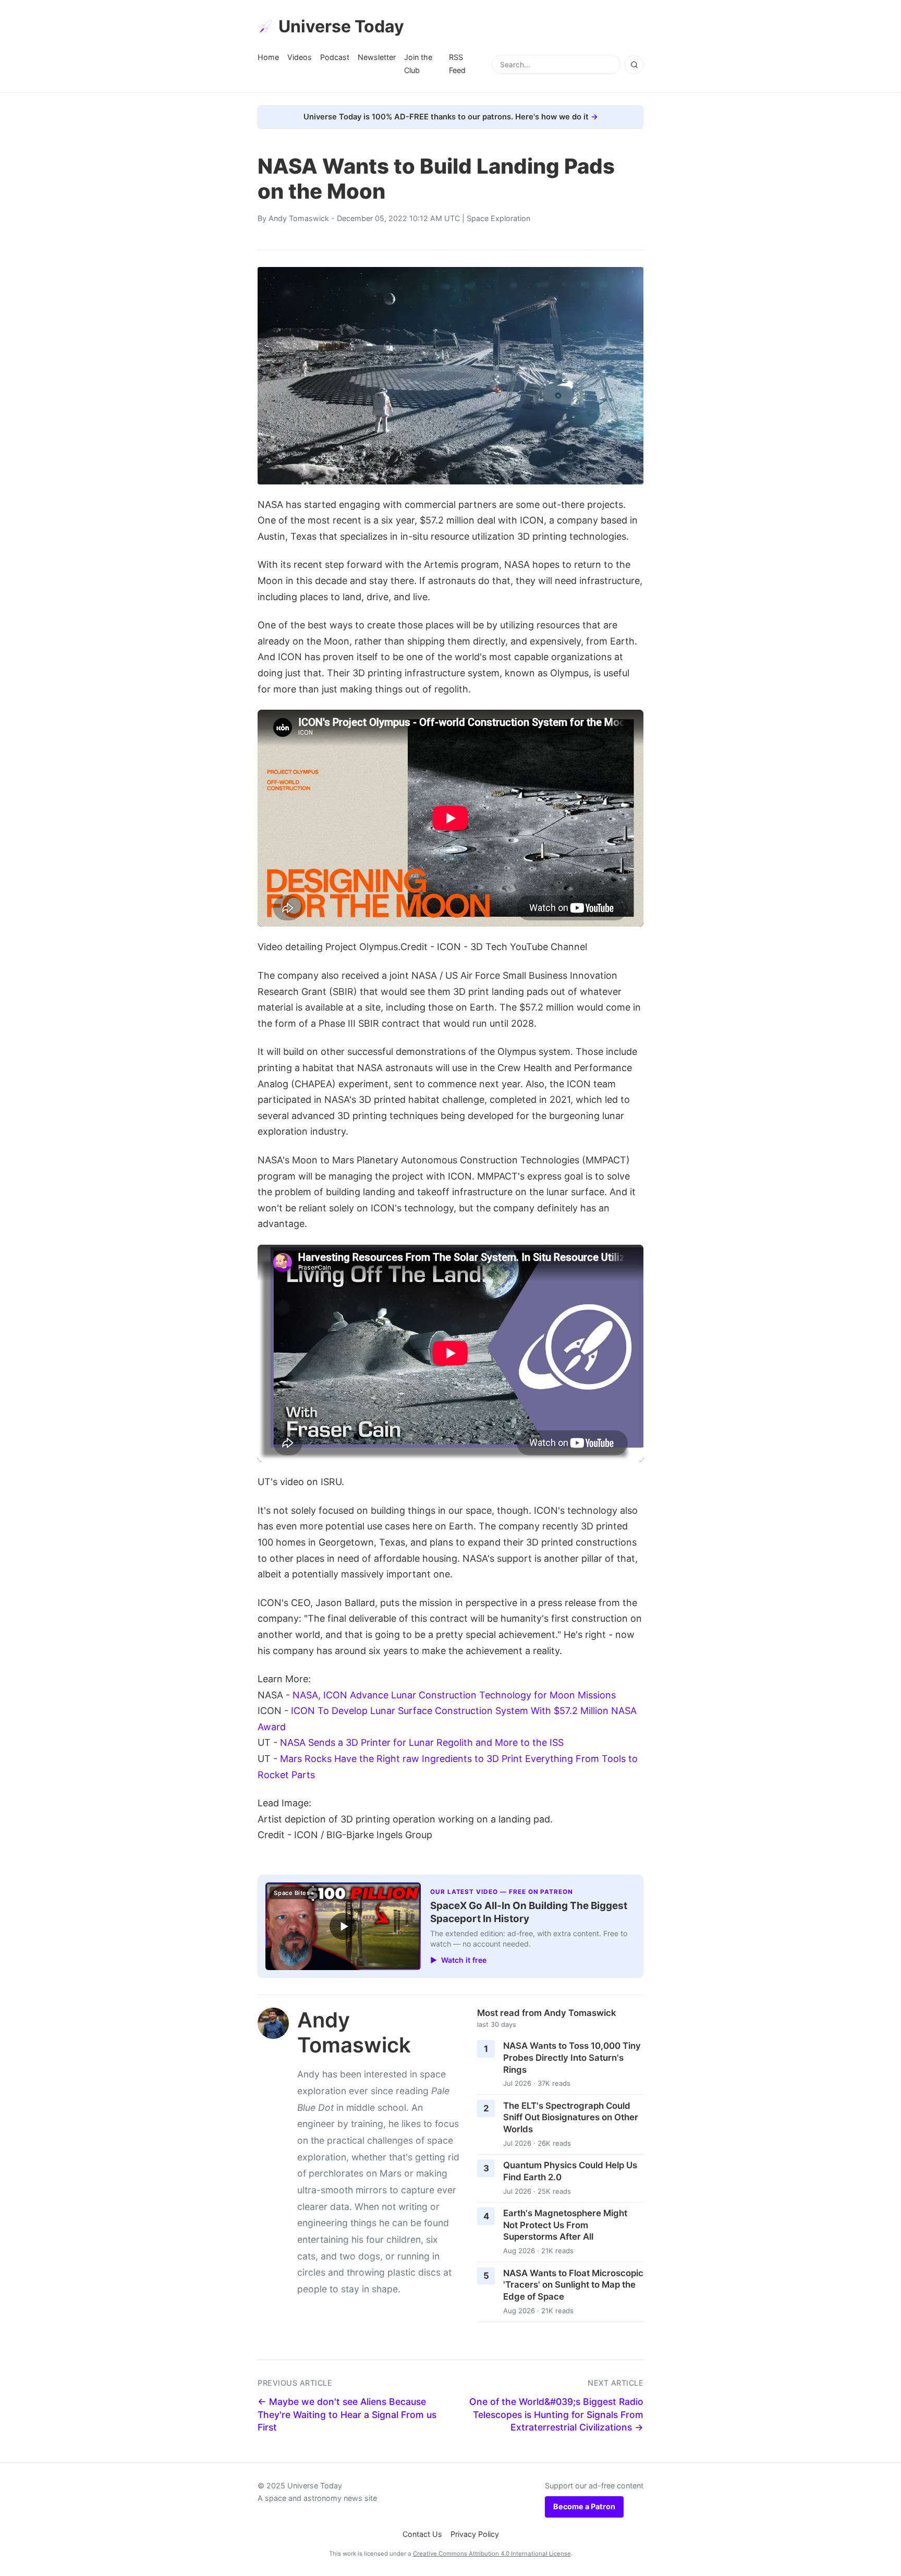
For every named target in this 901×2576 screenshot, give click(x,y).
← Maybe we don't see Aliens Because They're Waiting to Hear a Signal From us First (347, 2414)
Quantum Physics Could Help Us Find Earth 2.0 (570, 2171)
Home (268, 57)
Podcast (335, 57)
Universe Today (341, 26)
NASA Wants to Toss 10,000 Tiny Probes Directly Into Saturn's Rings (572, 2057)
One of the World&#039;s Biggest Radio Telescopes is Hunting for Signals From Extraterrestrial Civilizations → (556, 2414)
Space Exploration (498, 218)
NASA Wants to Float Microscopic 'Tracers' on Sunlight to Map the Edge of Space (573, 2285)
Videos (300, 57)
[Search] (634, 65)
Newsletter (377, 57)
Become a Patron (584, 2506)
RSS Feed (457, 63)
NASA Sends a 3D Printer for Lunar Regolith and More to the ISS (422, 1742)
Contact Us (422, 2534)
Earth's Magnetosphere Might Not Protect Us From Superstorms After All (565, 2225)
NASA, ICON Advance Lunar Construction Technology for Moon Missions (454, 1695)
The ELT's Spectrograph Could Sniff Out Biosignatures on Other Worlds (571, 2117)
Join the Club (418, 63)
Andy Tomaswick (299, 218)
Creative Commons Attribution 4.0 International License (492, 2554)
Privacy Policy (475, 2534)
